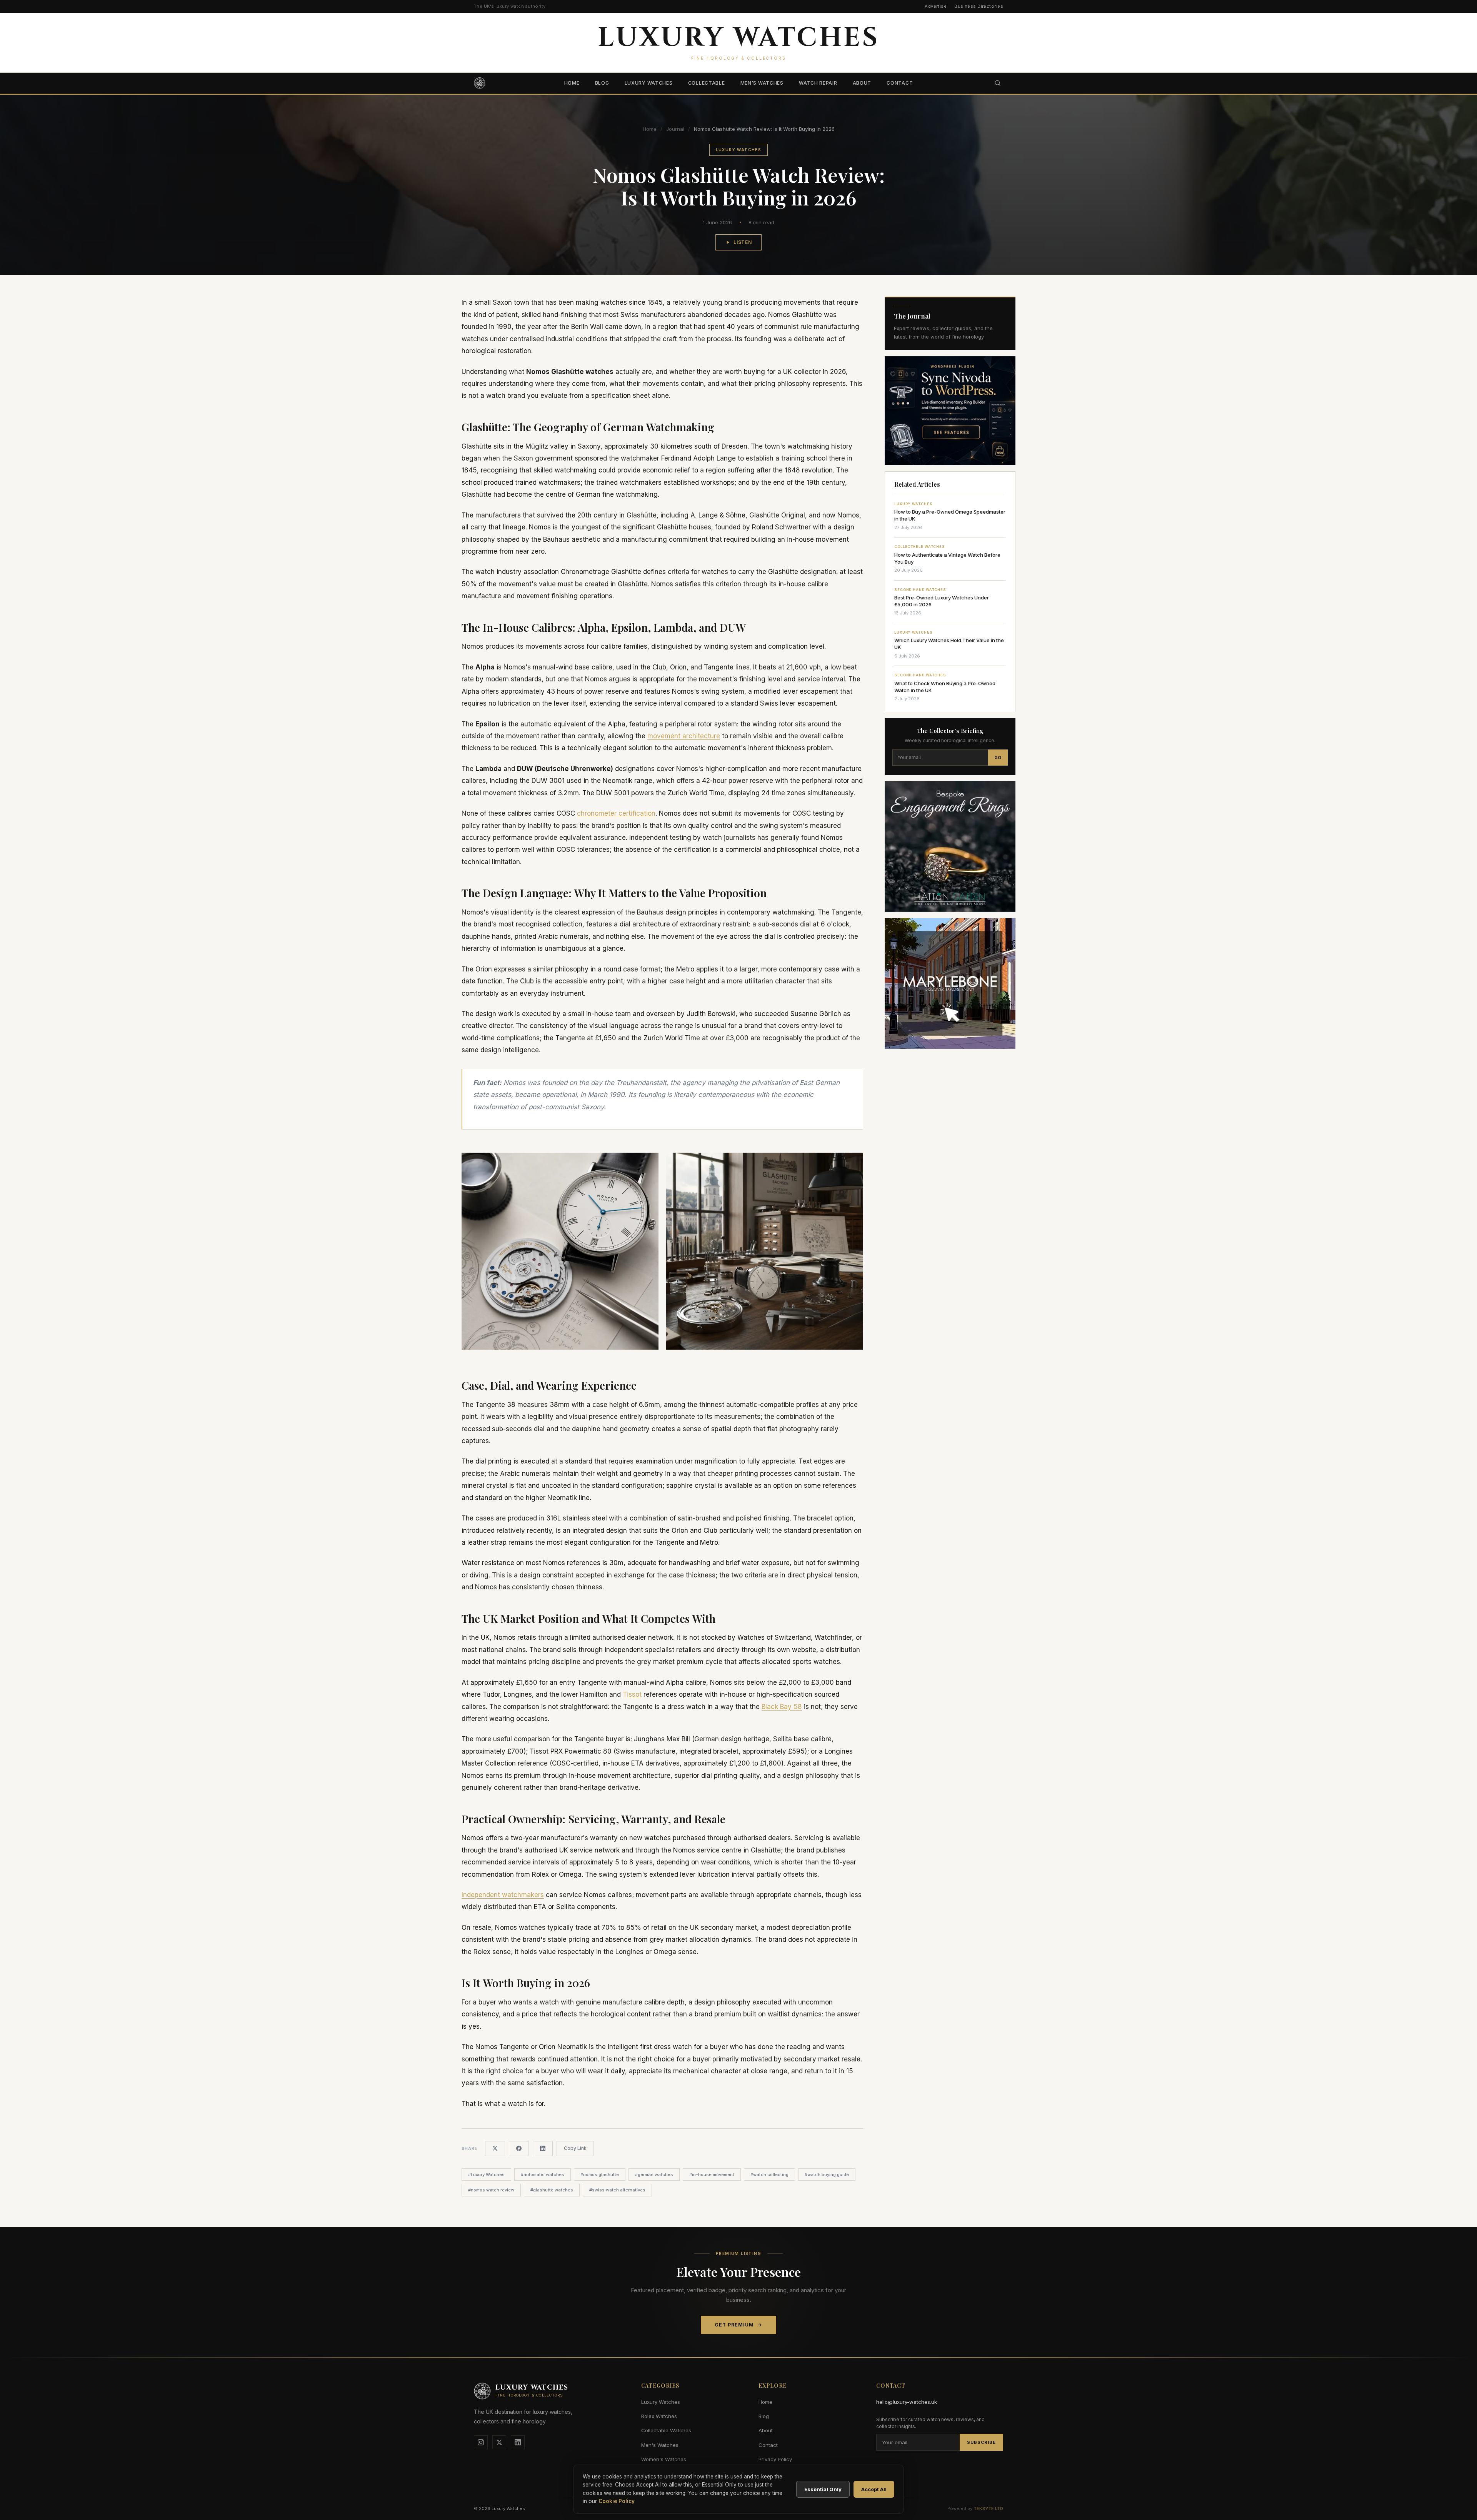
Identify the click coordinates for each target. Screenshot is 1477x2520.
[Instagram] (481, 2442)
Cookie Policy (617, 2501)
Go (998, 758)
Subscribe (981, 2442)
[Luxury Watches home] (480, 83)
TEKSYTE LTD (988, 2508)
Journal (675, 129)
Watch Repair (818, 83)
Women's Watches (664, 2459)
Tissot (632, 1694)
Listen (743, 242)
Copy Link (575, 2148)
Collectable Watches (666, 2430)
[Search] (998, 83)
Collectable (707, 83)
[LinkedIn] (518, 2442)
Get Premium (734, 2325)
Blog (602, 83)
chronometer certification (616, 813)
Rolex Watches (659, 2416)
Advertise (936, 6)
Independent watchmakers (503, 1895)
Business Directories (979, 6)
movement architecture (684, 736)
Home (572, 83)
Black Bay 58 (782, 1707)
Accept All (874, 2489)
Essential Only (823, 2489)
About (862, 83)
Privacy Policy (775, 2459)
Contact (900, 83)
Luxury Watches (649, 83)
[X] (499, 2442)
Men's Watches (762, 83)
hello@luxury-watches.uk (907, 2402)
